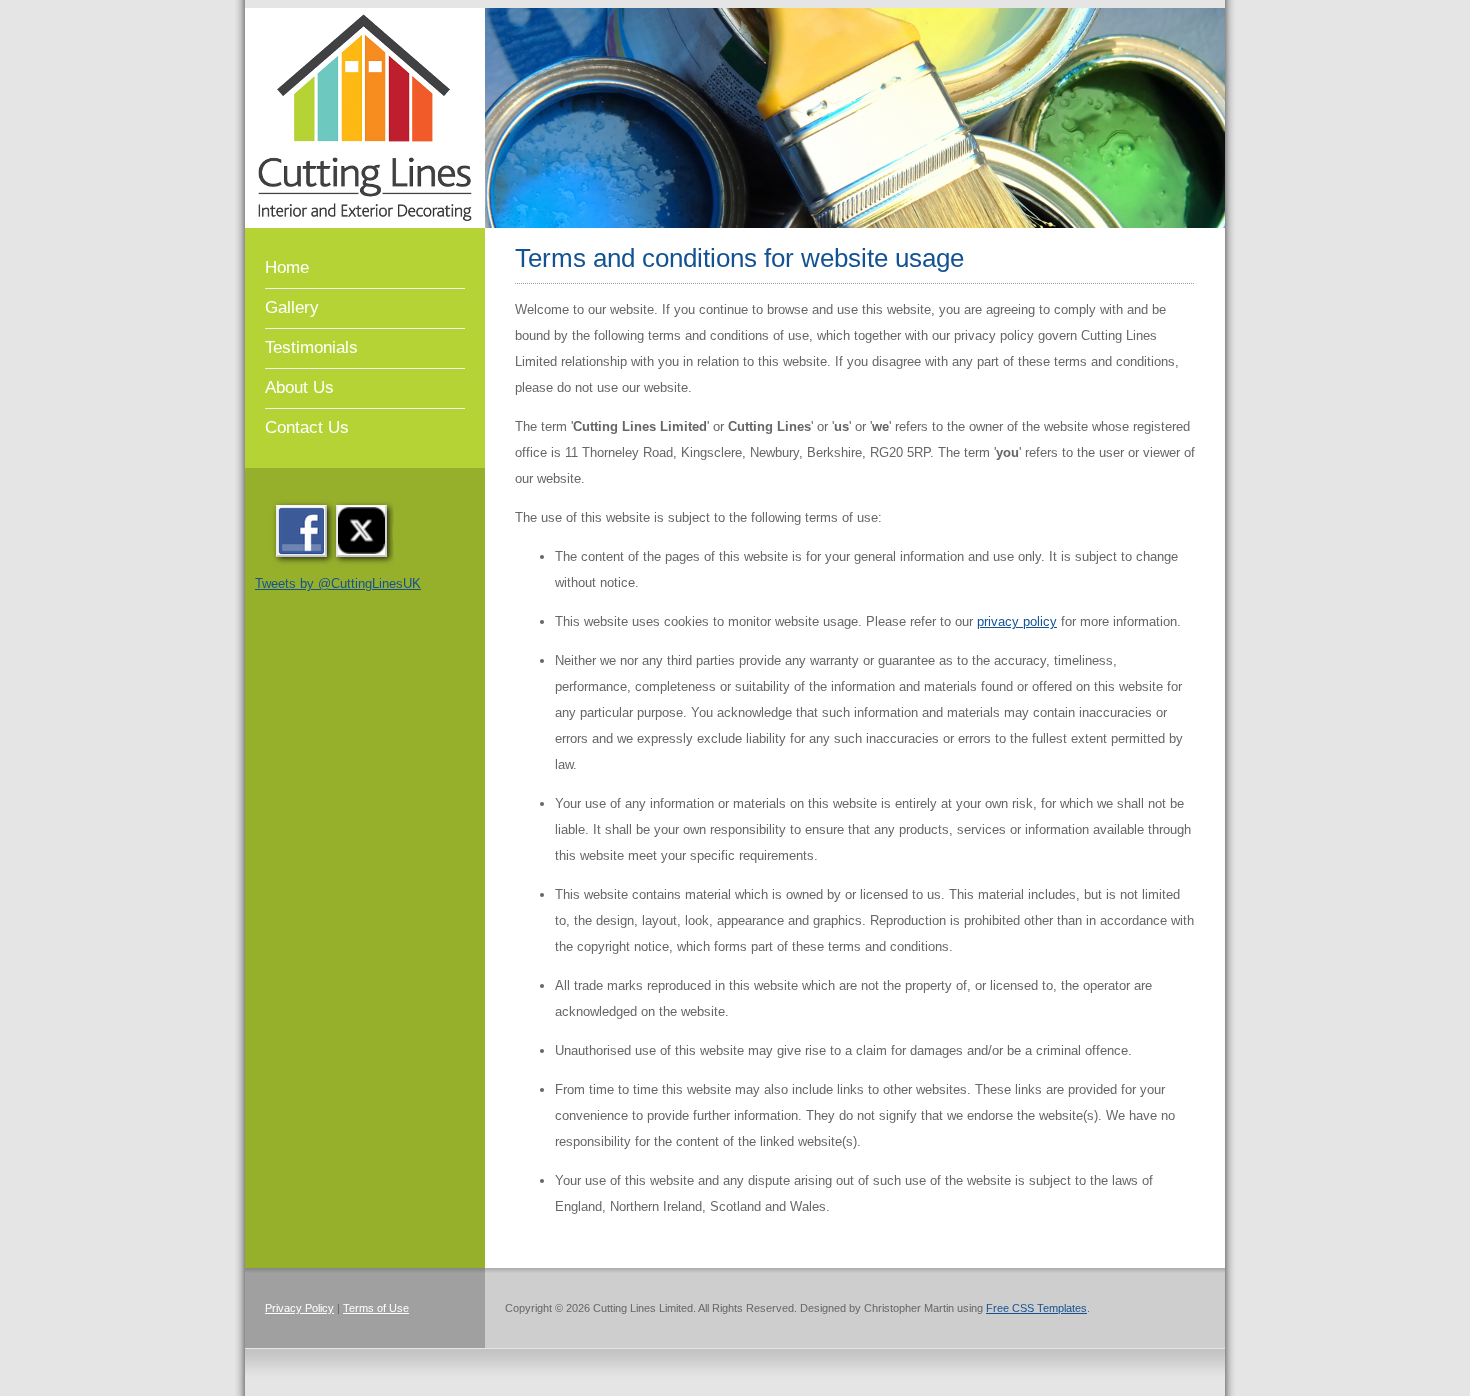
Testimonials (311, 347)
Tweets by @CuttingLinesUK (338, 583)
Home (287, 267)
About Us (299, 387)
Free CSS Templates (1036, 1308)
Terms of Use (376, 1308)
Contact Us (307, 427)
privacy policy (1017, 621)
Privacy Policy (299, 1308)
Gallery (292, 307)
